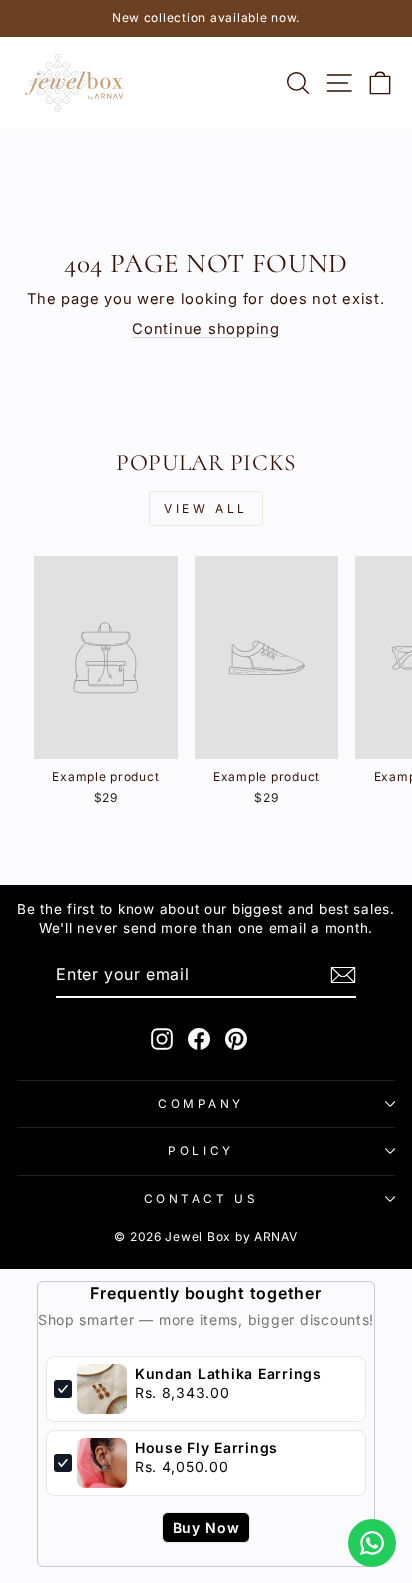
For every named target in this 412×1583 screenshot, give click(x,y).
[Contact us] (372, 1543)
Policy (200, 1151)
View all (206, 508)
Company (201, 1104)
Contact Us (201, 1199)
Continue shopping (206, 329)
